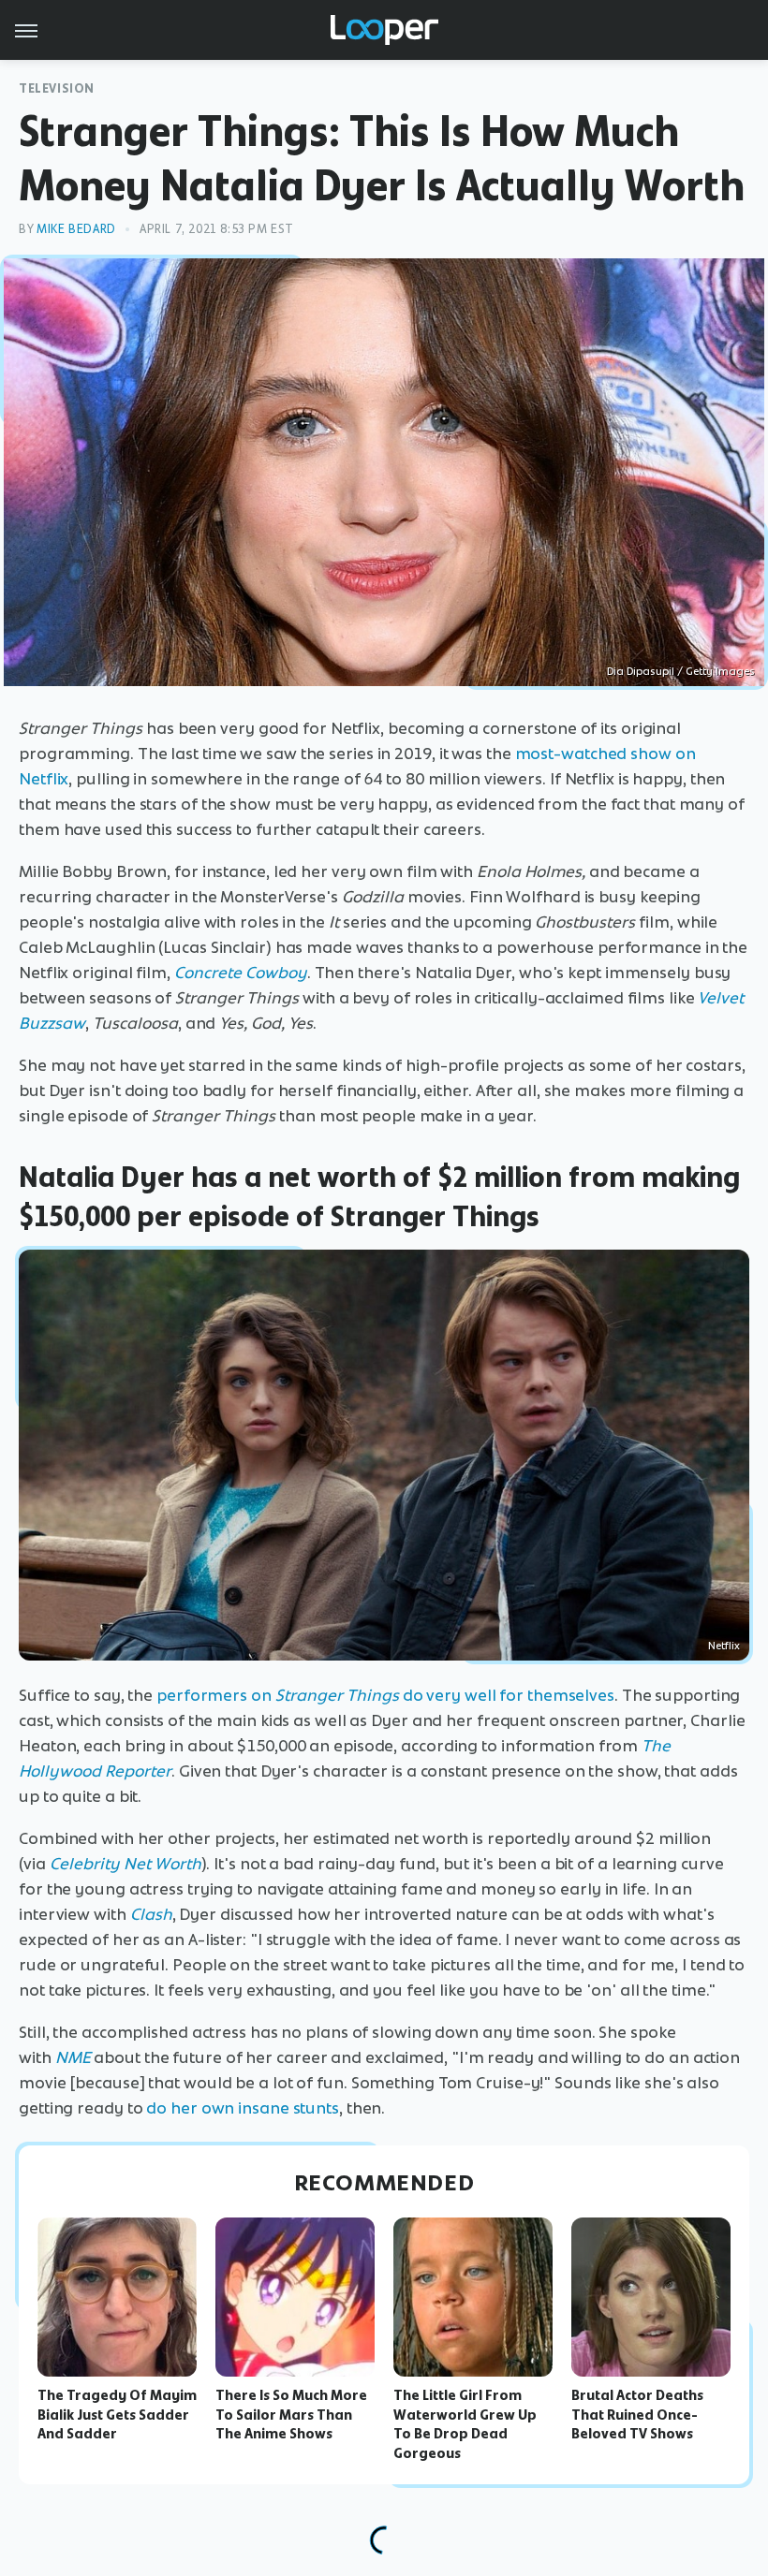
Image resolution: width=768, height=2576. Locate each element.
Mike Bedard (76, 229)
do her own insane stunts (243, 2108)
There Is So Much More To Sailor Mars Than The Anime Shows (291, 2415)
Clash (151, 1914)
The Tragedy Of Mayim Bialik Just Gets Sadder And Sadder (117, 2415)
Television (57, 88)
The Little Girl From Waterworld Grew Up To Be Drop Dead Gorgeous (465, 2424)
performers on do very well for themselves (384, 1695)
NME (73, 2057)
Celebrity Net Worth (126, 1864)
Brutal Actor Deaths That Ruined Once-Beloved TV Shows (637, 2415)
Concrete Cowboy (241, 973)
